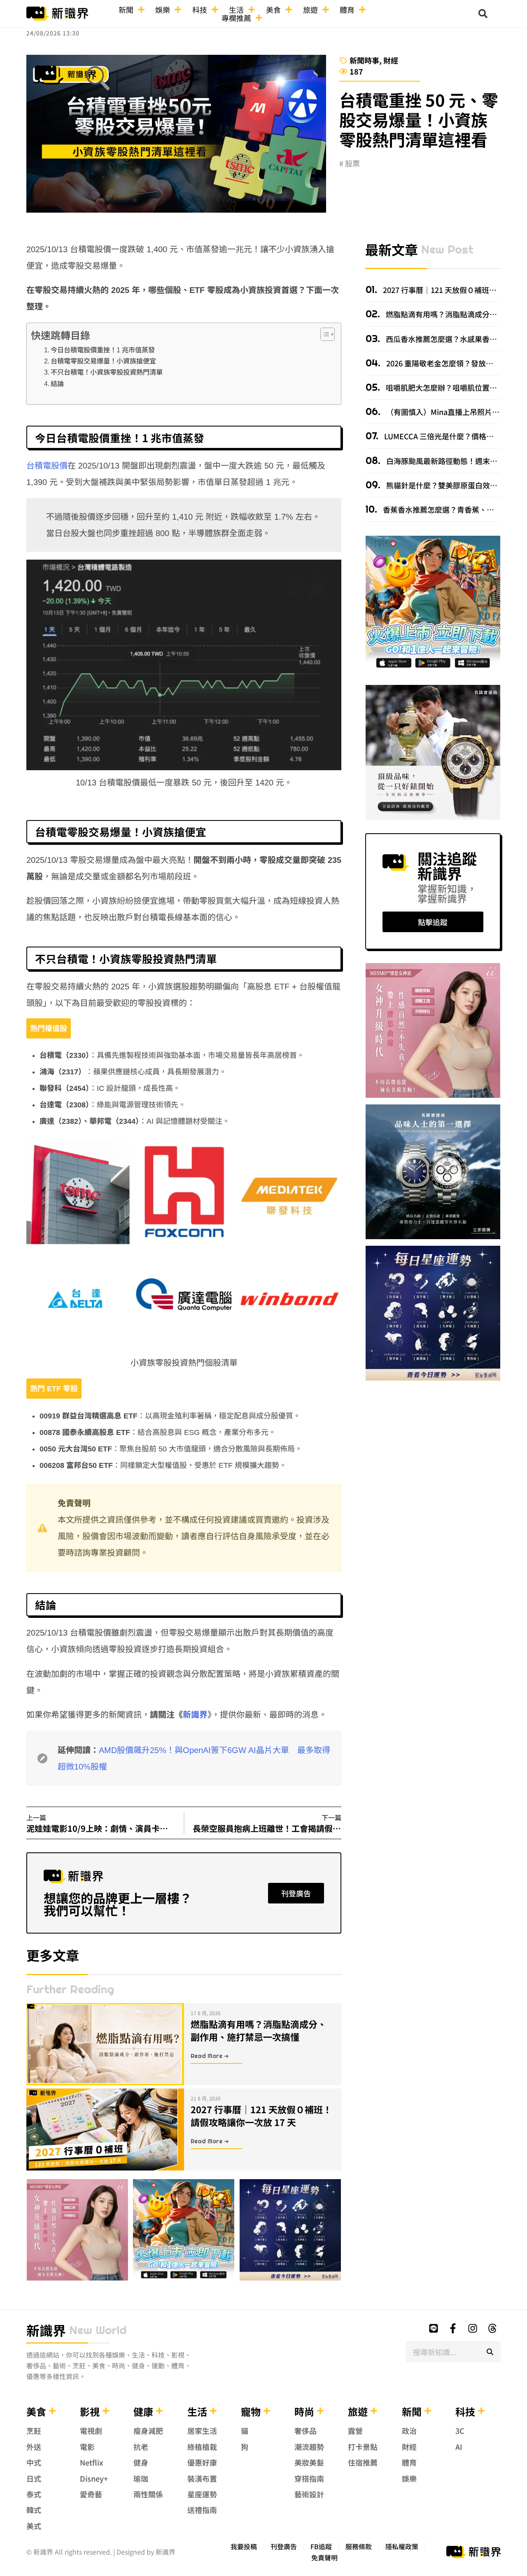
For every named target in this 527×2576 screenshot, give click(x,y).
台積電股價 (47, 466)
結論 (57, 384)
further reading (70, 1989)
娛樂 (163, 9)
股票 (352, 163)
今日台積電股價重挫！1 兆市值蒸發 (103, 350)
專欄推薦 (236, 18)
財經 (391, 60)
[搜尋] (490, 2352)
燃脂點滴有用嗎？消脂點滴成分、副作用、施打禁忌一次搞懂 (259, 2030)
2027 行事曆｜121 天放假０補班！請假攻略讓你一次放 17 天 (261, 2115)
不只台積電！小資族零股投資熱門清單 (107, 372)
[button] (483, 14)
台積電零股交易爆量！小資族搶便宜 (103, 361)
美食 (273, 9)
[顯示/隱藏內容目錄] (323, 334)
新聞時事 (364, 60)
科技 (200, 9)
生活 (236, 9)
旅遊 (310, 9)
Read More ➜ (210, 2056)
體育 (347, 9)
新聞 (126, 9)
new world (98, 2330)
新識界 (195, 1715)
